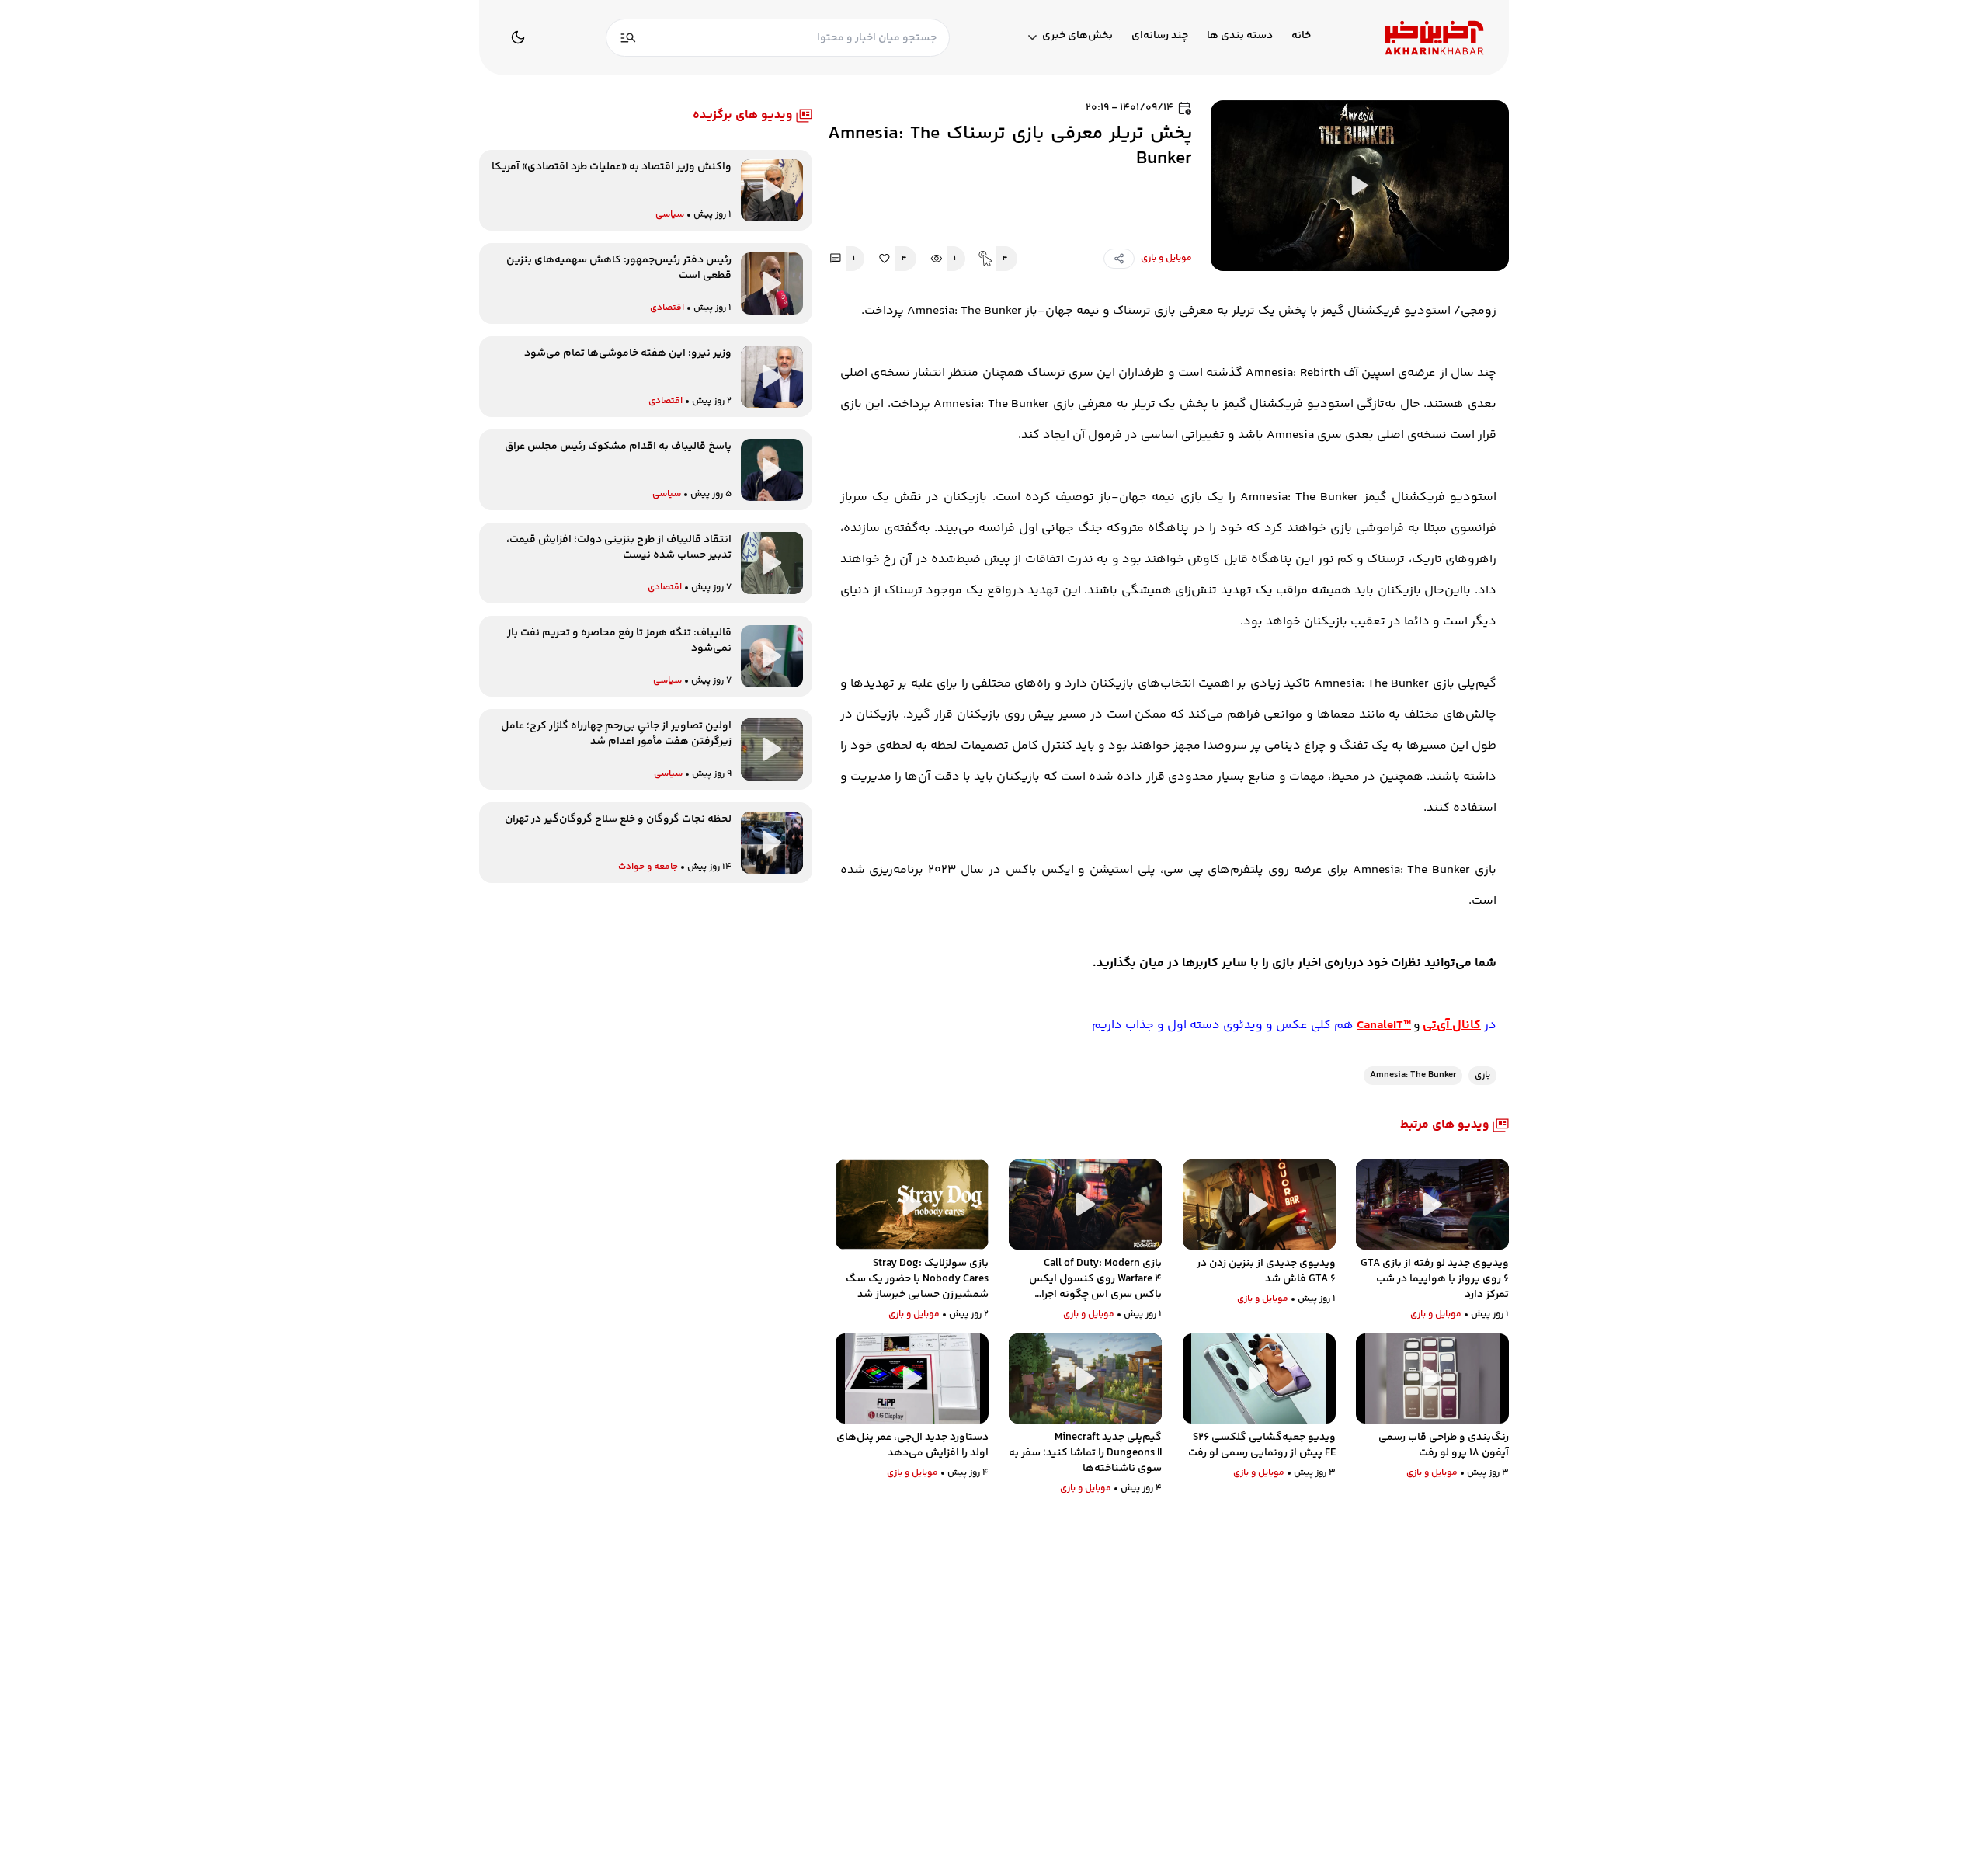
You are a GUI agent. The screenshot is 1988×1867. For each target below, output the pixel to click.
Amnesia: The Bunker (1413, 1075)
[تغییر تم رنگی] (518, 37)
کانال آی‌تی (1452, 1026)
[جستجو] (628, 38)
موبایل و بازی (1166, 259)
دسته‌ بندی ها (1240, 36)
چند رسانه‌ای (1160, 36)
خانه (1301, 36)
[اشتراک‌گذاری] (1119, 259)
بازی (1482, 1075)
